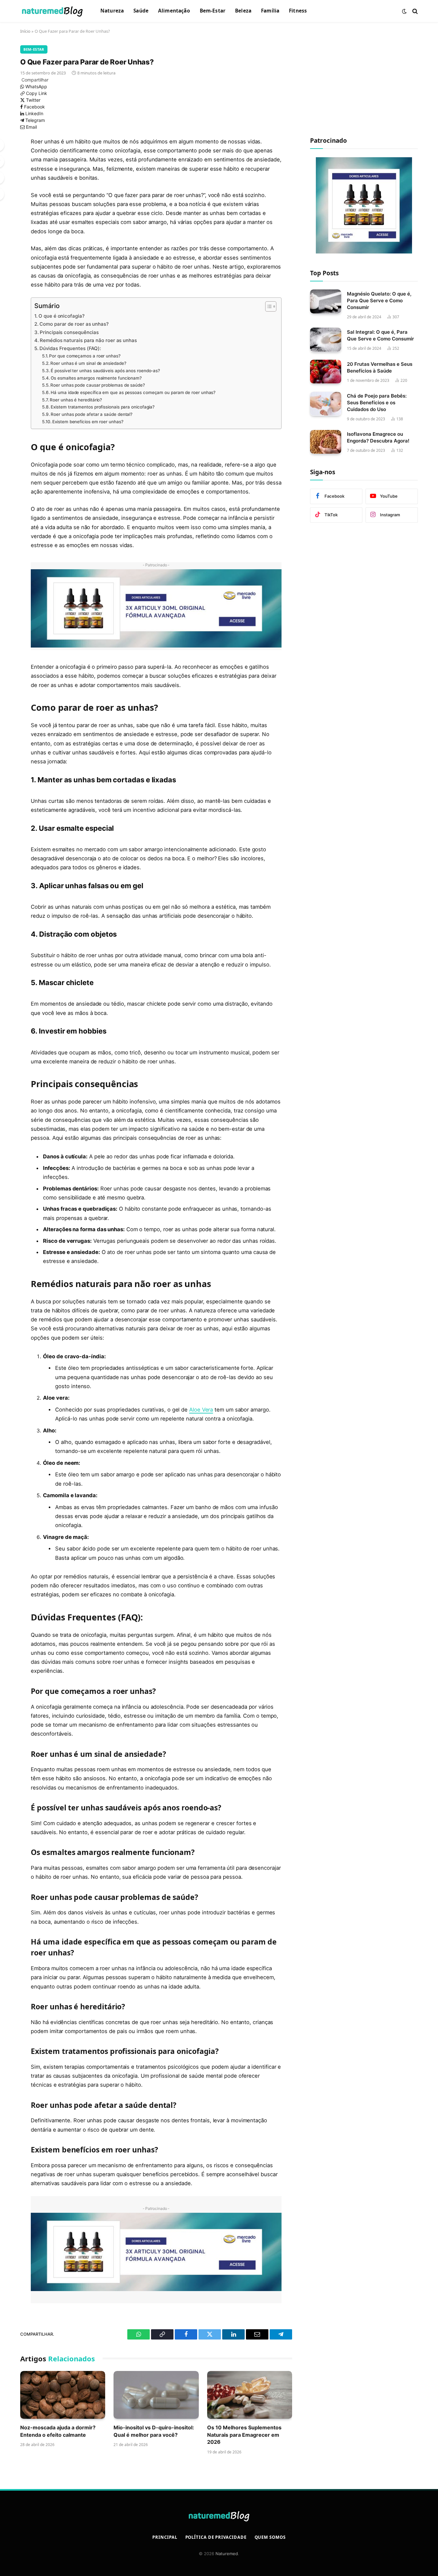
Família (270, 11)
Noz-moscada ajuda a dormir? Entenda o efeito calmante (58, 2431)
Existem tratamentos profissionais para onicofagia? (103, 407)
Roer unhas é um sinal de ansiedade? (88, 363)
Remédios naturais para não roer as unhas (88, 340)
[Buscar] (414, 11)
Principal (165, 2537)
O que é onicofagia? (61, 316)
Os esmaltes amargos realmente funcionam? (96, 378)
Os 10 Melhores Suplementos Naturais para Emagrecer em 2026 (244, 2435)
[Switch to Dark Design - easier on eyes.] (404, 11)
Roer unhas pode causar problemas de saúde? (98, 385)
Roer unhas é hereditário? (76, 400)
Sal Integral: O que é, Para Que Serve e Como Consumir (380, 335)
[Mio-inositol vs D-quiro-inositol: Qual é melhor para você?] (156, 2395)
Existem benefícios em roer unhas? (88, 422)
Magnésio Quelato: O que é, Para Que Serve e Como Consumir (379, 300)
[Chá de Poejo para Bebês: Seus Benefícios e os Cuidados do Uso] (326, 404)
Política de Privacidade (216, 2537)
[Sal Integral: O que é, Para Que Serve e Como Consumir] (326, 340)
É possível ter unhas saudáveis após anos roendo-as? (105, 371)
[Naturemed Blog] (52, 11)
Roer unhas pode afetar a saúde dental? (92, 414)
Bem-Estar (213, 11)
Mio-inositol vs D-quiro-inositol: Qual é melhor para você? (154, 2431)
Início (25, 31)
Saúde (141, 11)
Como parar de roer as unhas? (74, 324)
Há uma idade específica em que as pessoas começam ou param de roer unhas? (133, 392)
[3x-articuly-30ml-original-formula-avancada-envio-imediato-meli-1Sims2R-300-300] (364, 252)
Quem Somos (270, 2537)
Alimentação (174, 11)
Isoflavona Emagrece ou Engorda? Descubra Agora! (378, 437)
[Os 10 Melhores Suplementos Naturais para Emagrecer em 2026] (250, 2395)
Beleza (243, 11)
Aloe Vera (201, 1410)
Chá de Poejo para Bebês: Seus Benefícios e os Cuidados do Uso (377, 403)
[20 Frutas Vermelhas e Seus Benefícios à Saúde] (326, 372)
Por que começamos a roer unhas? (85, 356)
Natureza (112, 11)
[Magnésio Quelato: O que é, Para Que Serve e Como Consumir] (326, 301)
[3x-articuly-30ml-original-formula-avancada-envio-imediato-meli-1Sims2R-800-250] (156, 646)
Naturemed (227, 2554)
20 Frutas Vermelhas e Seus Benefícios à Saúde (380, 367)
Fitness (298, 11)
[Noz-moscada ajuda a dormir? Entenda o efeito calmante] (63, 2395)
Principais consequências (69, 332)
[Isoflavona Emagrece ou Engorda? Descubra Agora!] (326, 442)
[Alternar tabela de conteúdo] (268, 306)
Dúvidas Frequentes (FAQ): (70, 348)
